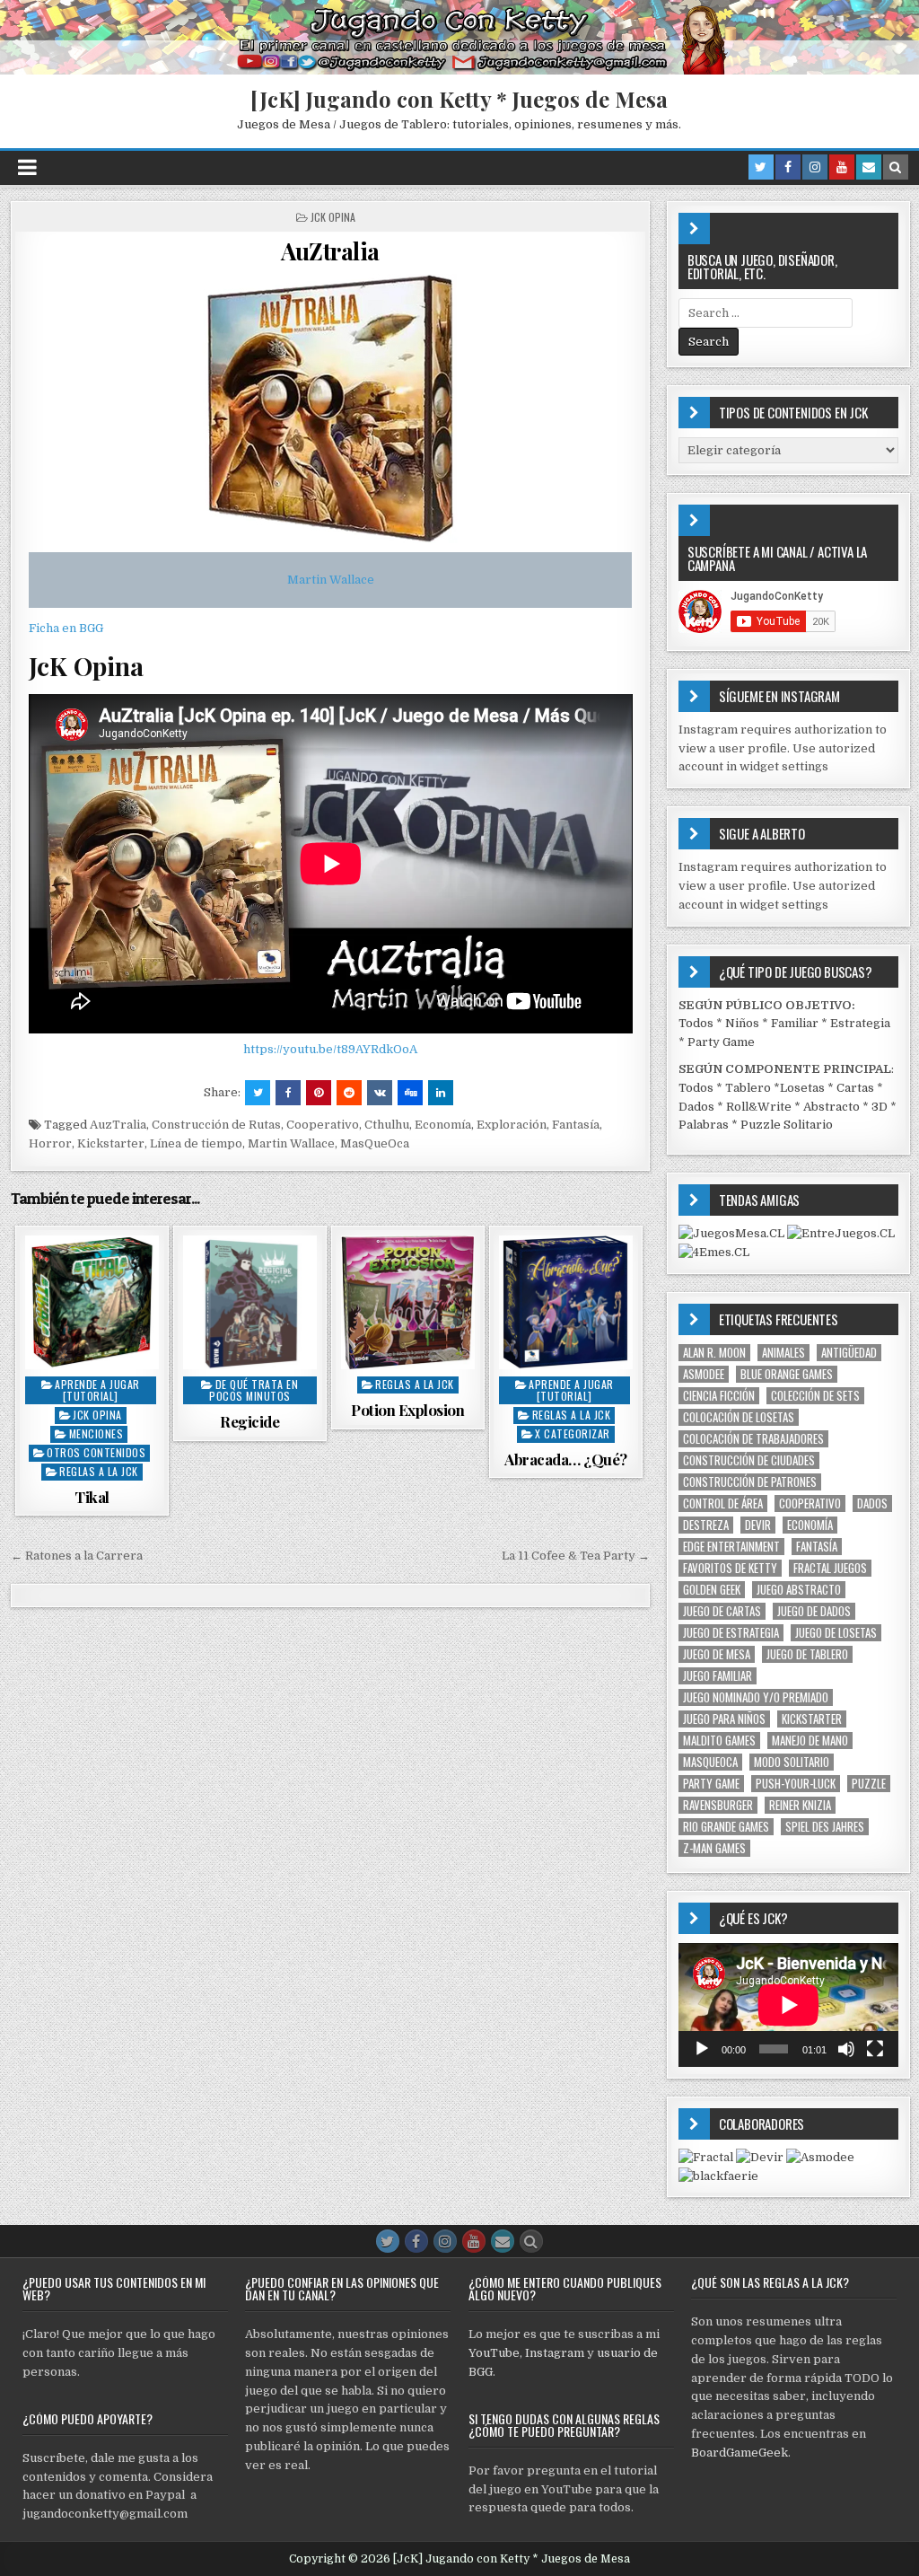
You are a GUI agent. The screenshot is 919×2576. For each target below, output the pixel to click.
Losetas (802, 1088)
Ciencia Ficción (719, 1396)
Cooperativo (323, 1125)
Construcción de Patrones (750, 1482)
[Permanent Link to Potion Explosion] (408, 1302)
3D (880, 1107)
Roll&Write (759, 1107)
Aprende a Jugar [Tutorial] (97, 1390)
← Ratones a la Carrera (77, 1556)
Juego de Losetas (836, 1633)
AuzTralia (118, 1125)
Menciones (96, 1433)
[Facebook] (788, 167)
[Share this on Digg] (410, 1093)
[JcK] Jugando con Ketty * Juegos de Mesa (459, 99)
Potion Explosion (407, 1410)
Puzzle (869, 1784)
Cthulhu (387, 1125)
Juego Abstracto (799, 1590)
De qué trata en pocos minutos (254, 1390)
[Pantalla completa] (875, 2049)
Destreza (706, 1525)
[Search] (896, 167)
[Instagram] (815, 167)
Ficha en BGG (66, 628)
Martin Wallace (331, 580)
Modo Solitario (792, 1762)
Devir (758, 1525)
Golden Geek (712, 1590)
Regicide (249, 1421)
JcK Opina (333, 217)
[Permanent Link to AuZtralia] (331, 409)
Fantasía (576, 1125)
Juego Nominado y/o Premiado (756, 1697)
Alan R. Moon (714, 1353)
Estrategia (860, 1023)
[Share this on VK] (380, 1093)
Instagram (555, 2353)
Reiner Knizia (800, 1805)
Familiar (795, 1023)
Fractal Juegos (830, 1568)
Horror (50, 1143)
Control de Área (723, 1503)
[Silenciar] (846, 2049)
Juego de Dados (814, 1611)
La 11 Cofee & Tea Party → (576, 1556)
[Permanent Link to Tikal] (92, 1302)
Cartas (855, 1088)
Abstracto (831, 1107)
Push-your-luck (796, 1784)
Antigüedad (849, 1353)
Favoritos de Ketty (730, 1568)
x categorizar (573, 1433)
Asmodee (704, 1374)
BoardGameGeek (740, 2453)
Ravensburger (718, 1805)
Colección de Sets (815, 1396)
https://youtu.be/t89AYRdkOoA (330, 1049)
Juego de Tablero (807, 1654)
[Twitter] (761, 167)
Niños (742, 1023)
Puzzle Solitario (787, 1125)
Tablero (748, 1088)
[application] (788, 2005)
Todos (696, 1023)
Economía (443, 1125)
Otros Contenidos (96, 1452)
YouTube (494, 2353)
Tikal (92, 1497)
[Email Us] (869, 167)
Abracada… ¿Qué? (566, 1459)
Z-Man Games (714, 1848)
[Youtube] (842, 167)
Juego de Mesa (717, 1654)
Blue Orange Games (787, 1374)
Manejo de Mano (810, 1741)
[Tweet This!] (258, 1093)
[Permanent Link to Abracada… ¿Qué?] (566, 1302)
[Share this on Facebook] (288, 1093)
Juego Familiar (718, 1676)
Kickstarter (111, 1143)
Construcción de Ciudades (749, 1460)
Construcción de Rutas (216, 1125)
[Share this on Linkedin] (441, 1093)
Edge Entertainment (731, 1547)
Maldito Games (719, 1741)
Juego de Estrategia (731, 1633)
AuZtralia (330, 251)
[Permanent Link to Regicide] (250, 1302)
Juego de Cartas (722, 1611)
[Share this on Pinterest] (319, 1093)
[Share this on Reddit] (349, 1093)
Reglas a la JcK (99, 1471)
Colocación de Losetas (739, 1417)
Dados (696, 1107)
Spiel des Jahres (825, 1827)
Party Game (721, 1042)
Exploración (512, 1125)
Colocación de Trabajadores (753, 1439)
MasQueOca (375, 1143)
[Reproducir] (702, 2049)
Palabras (704, 1125)
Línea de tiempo (196, 1143)
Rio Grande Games (726, 1827)
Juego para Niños (724, 1719)
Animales (783, 1353)
